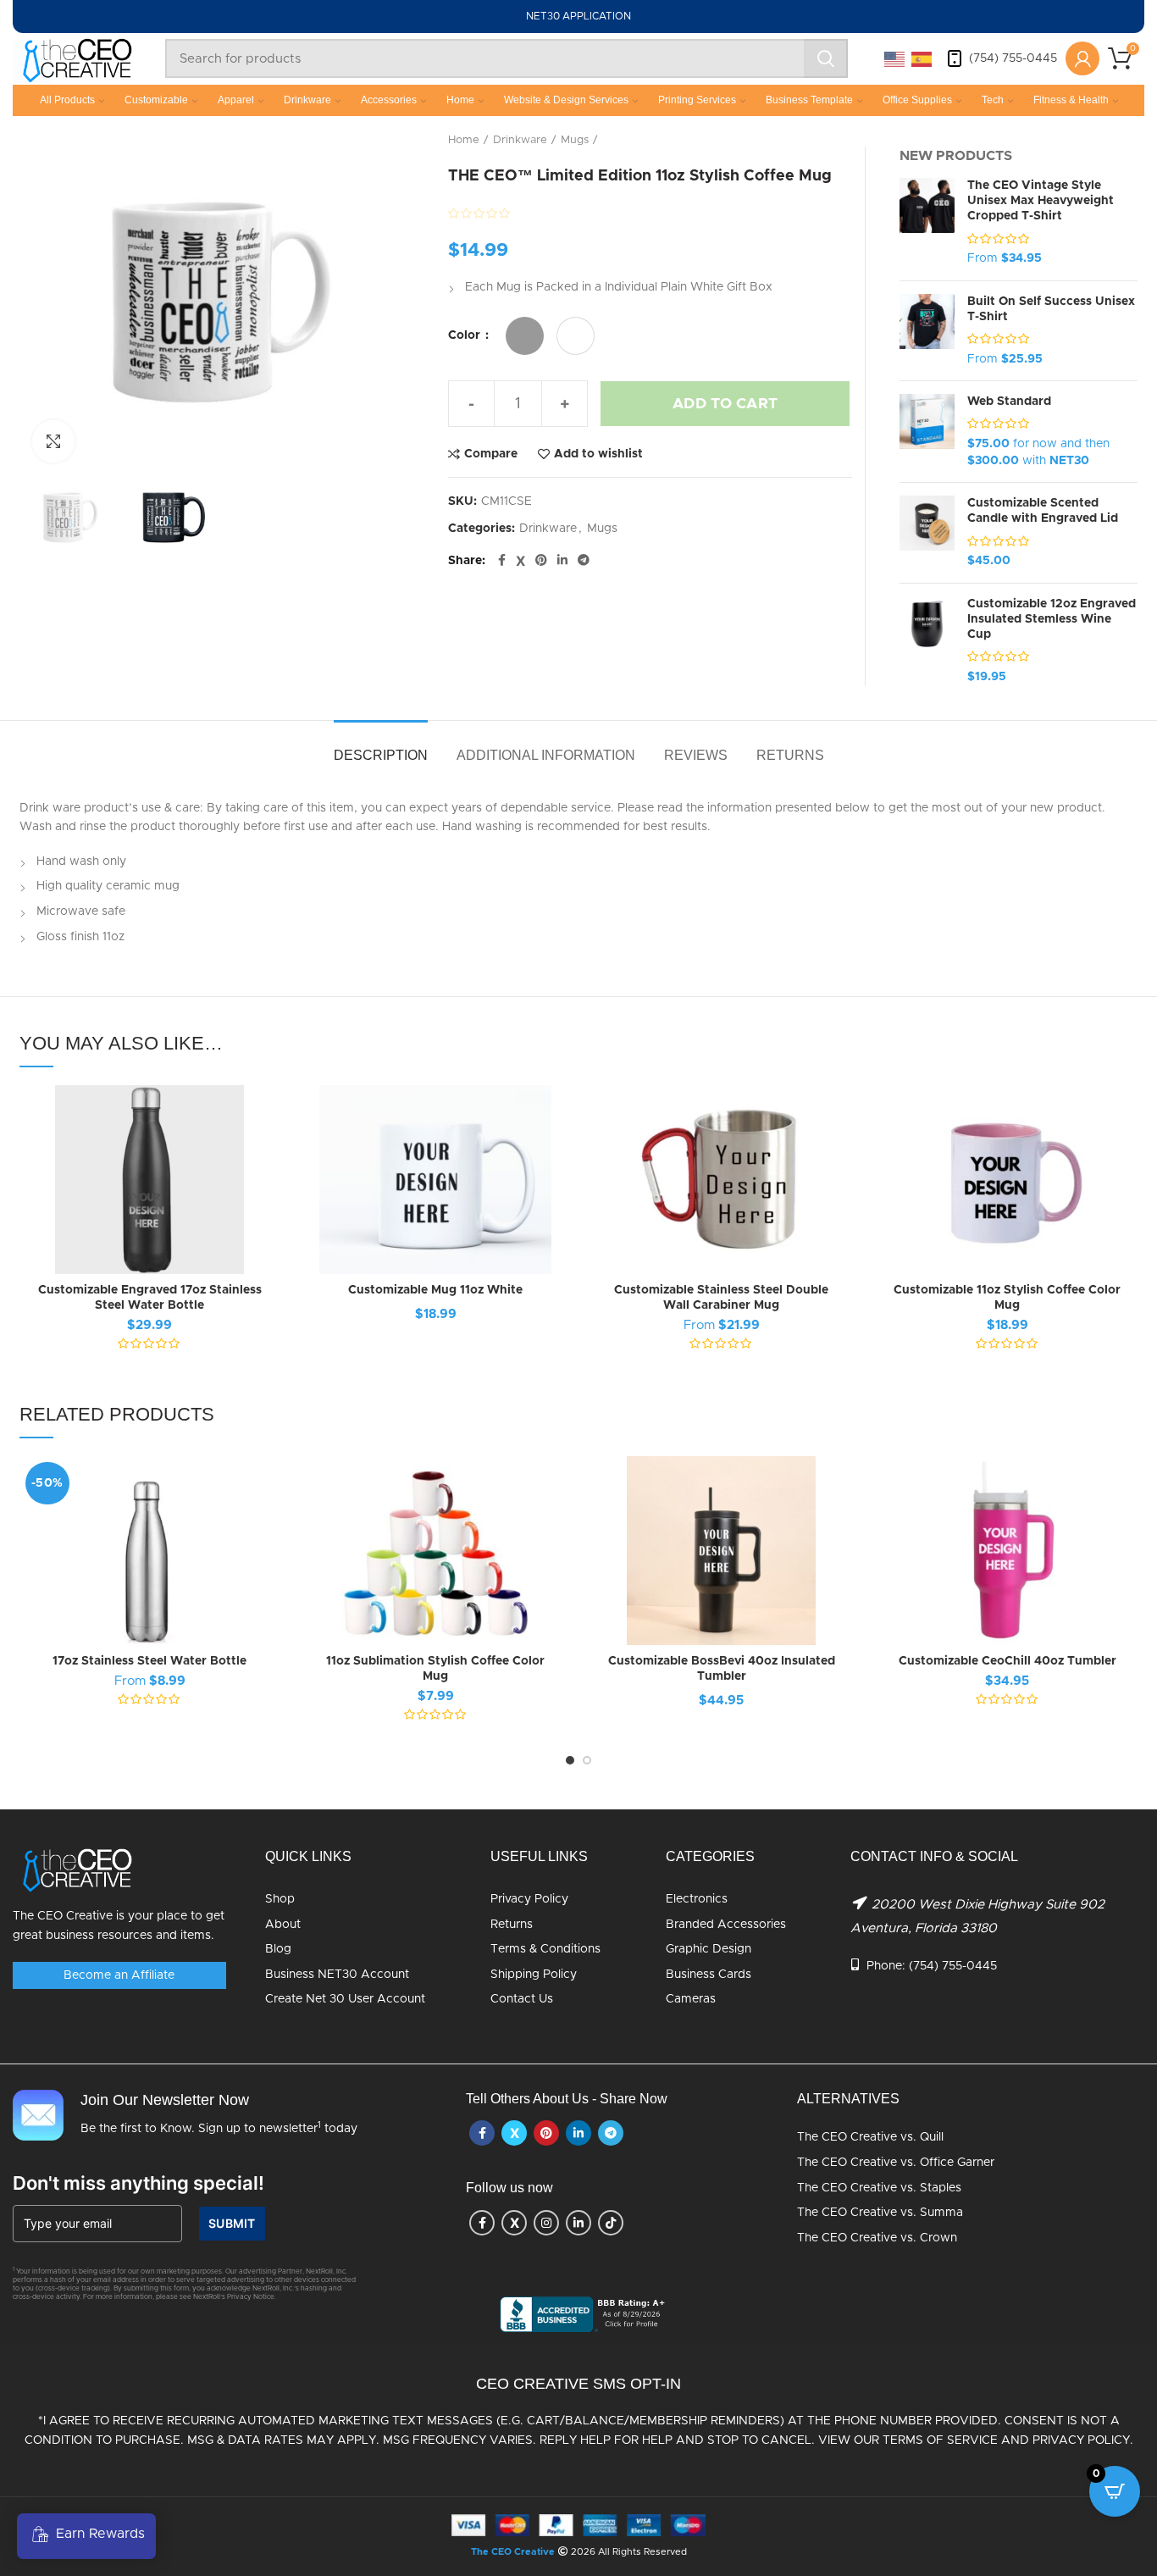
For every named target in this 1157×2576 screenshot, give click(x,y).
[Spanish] (922, 58)
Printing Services (697, 100)
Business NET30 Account (337, 1975)
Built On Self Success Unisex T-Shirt (1051, 309)
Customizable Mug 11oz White (435, 1290)
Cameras (691, 1999)
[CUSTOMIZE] (553, 1151)
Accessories (389, 100)
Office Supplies (917, 100)
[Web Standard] (927, 432)
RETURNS (790, 755)
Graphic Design (709, 1949)
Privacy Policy (529, 1899)
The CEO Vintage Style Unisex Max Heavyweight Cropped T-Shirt (1041, 201)
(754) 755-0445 (1013, 58)
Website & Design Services (566, 100)
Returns (512, 1925)
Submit (232, 2223)
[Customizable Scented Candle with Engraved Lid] (927, 533)
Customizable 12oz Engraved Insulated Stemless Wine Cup (1052, 619)
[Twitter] (520, 561)
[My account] (1082, 58)
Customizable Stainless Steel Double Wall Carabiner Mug (721, 1298)
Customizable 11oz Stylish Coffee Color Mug (1007, 1298)
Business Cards (709, 1975)
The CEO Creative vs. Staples (879, 2188)
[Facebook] (502, 561)
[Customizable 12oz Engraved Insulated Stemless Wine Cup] (927, 641)
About (283, 1925)
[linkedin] (562, 561)
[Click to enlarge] (53, 441)
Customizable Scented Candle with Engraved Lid (1043, 511)
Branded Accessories (726, 1925)
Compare (491, 454)
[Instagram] (546, 2223)
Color (466, 335)
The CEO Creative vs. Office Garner (896, 2163)
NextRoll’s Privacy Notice (234, 2297)
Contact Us (522, 1999)
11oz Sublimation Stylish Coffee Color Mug (435, 1669)
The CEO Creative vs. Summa (880, 2213)
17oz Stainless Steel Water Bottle (149, 1661)
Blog (278, 1949)
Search (826, 58)
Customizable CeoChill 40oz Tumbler (1008, 1661)
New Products (956, 156)
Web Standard (1009, 402)
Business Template (809, 100)
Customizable (156, 100)
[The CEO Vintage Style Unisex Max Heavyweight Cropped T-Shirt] (927, 223)
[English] (895, 58)
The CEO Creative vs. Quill (870, 2137)
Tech (993, 100)
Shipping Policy (534, 1975)
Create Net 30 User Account (345, 1999)
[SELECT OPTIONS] (268, 1151)
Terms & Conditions (545, 1949)
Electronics (697, 1899)
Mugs (575, 140)
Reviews (696, 755)
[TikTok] (611, 2223)
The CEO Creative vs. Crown (877, 2238)
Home (460, 100)
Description (381, 755)
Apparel (236, 100)
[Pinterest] (541, 561)
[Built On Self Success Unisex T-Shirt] (927, 331)
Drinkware (307, 100)
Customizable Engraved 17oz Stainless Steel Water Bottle (150, 1298)
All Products (67, 100)
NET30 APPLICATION (578, 16)
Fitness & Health (1071, 100)
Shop (280, 1899)
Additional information (546, 755)
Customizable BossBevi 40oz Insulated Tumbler (722, 1669)
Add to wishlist (598, 454)
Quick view (268, 1189)
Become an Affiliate (119, 1975)
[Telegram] (584, 561)
